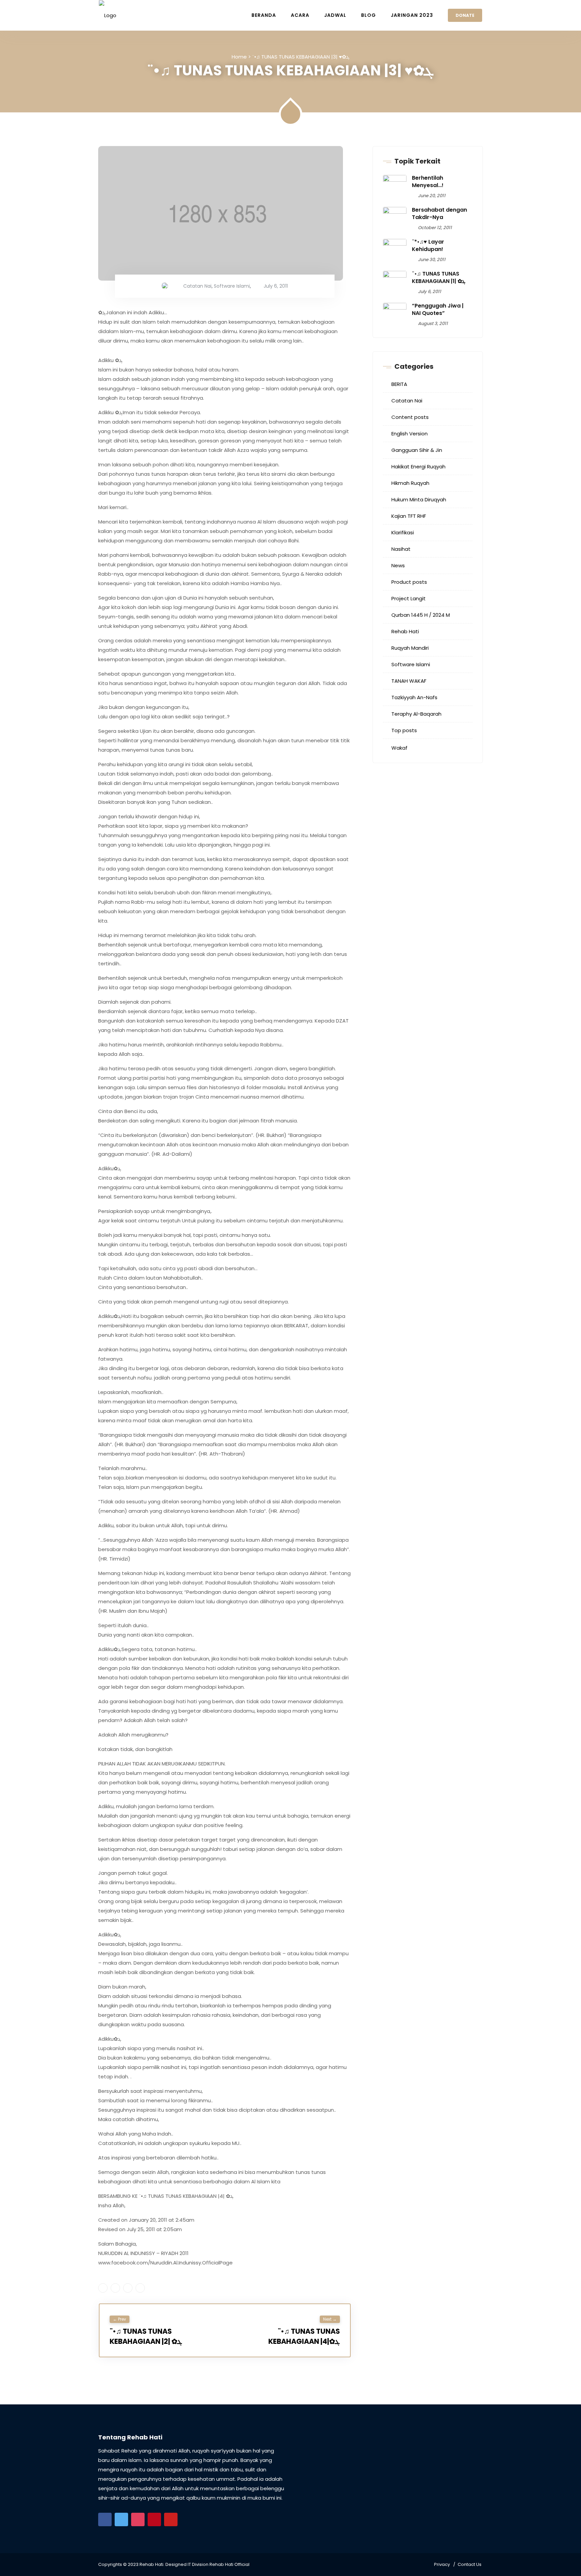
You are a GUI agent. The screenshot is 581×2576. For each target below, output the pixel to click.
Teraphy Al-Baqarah (416, 714)
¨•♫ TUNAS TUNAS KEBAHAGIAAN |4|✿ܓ (304, 2336)
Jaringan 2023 (412, 15)
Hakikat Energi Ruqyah (418, 467)
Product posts (409, 582)
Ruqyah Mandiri (410, 648)
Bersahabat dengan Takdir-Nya (439, 213)
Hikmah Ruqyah (410, 483)
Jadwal (335, 15)
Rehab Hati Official (229, 2564)
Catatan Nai (197, 286)
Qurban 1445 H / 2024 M (421, 615)
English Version (410, 434)
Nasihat (401, 549)
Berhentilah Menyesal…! (428, 182)
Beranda (264, 15)
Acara (300, 15)
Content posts (410, 417)
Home (239, 57)
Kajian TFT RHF (409, 516)
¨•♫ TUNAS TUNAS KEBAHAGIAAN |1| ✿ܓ (439, 277)
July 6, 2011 (276, 286)
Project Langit (409, 598)
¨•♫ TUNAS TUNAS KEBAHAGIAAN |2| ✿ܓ (146, 2336)
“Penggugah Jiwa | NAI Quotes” (438, 309)
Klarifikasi (403, 532)
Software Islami (232, 286)
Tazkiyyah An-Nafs (414, 697)
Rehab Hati (405, 631)
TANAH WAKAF (409, 681)
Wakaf (399, 748)
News (398, 565)
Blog (369, 15)
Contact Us (470, 2564)
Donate (465, 15)
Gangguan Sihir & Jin (417, 450)
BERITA (399, 384)
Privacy (442, 2564)
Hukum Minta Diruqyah (419, 499)
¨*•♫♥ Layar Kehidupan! (428, 245)
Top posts (404, 730)
